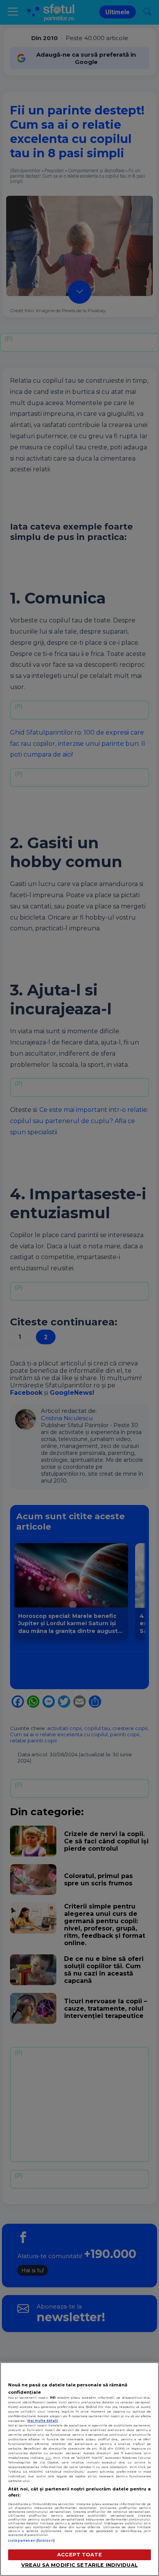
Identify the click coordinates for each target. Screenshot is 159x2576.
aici (48, 2458)
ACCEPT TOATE (79, 2555)
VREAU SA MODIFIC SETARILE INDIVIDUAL (79, 2565)
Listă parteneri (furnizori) (31, 2541)
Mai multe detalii (43, 2421)
